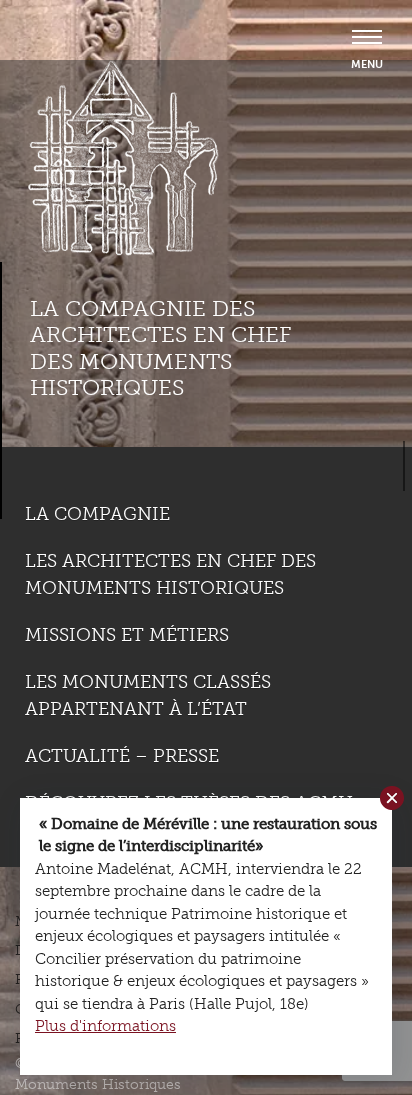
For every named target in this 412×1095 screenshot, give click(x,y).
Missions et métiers (127, 635)
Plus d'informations (105, 1026)
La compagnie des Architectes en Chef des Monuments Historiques (160, 348)
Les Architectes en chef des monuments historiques (170, 574)
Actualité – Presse (122, 756)
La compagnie (97, 514)
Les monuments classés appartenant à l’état (148, 695)
